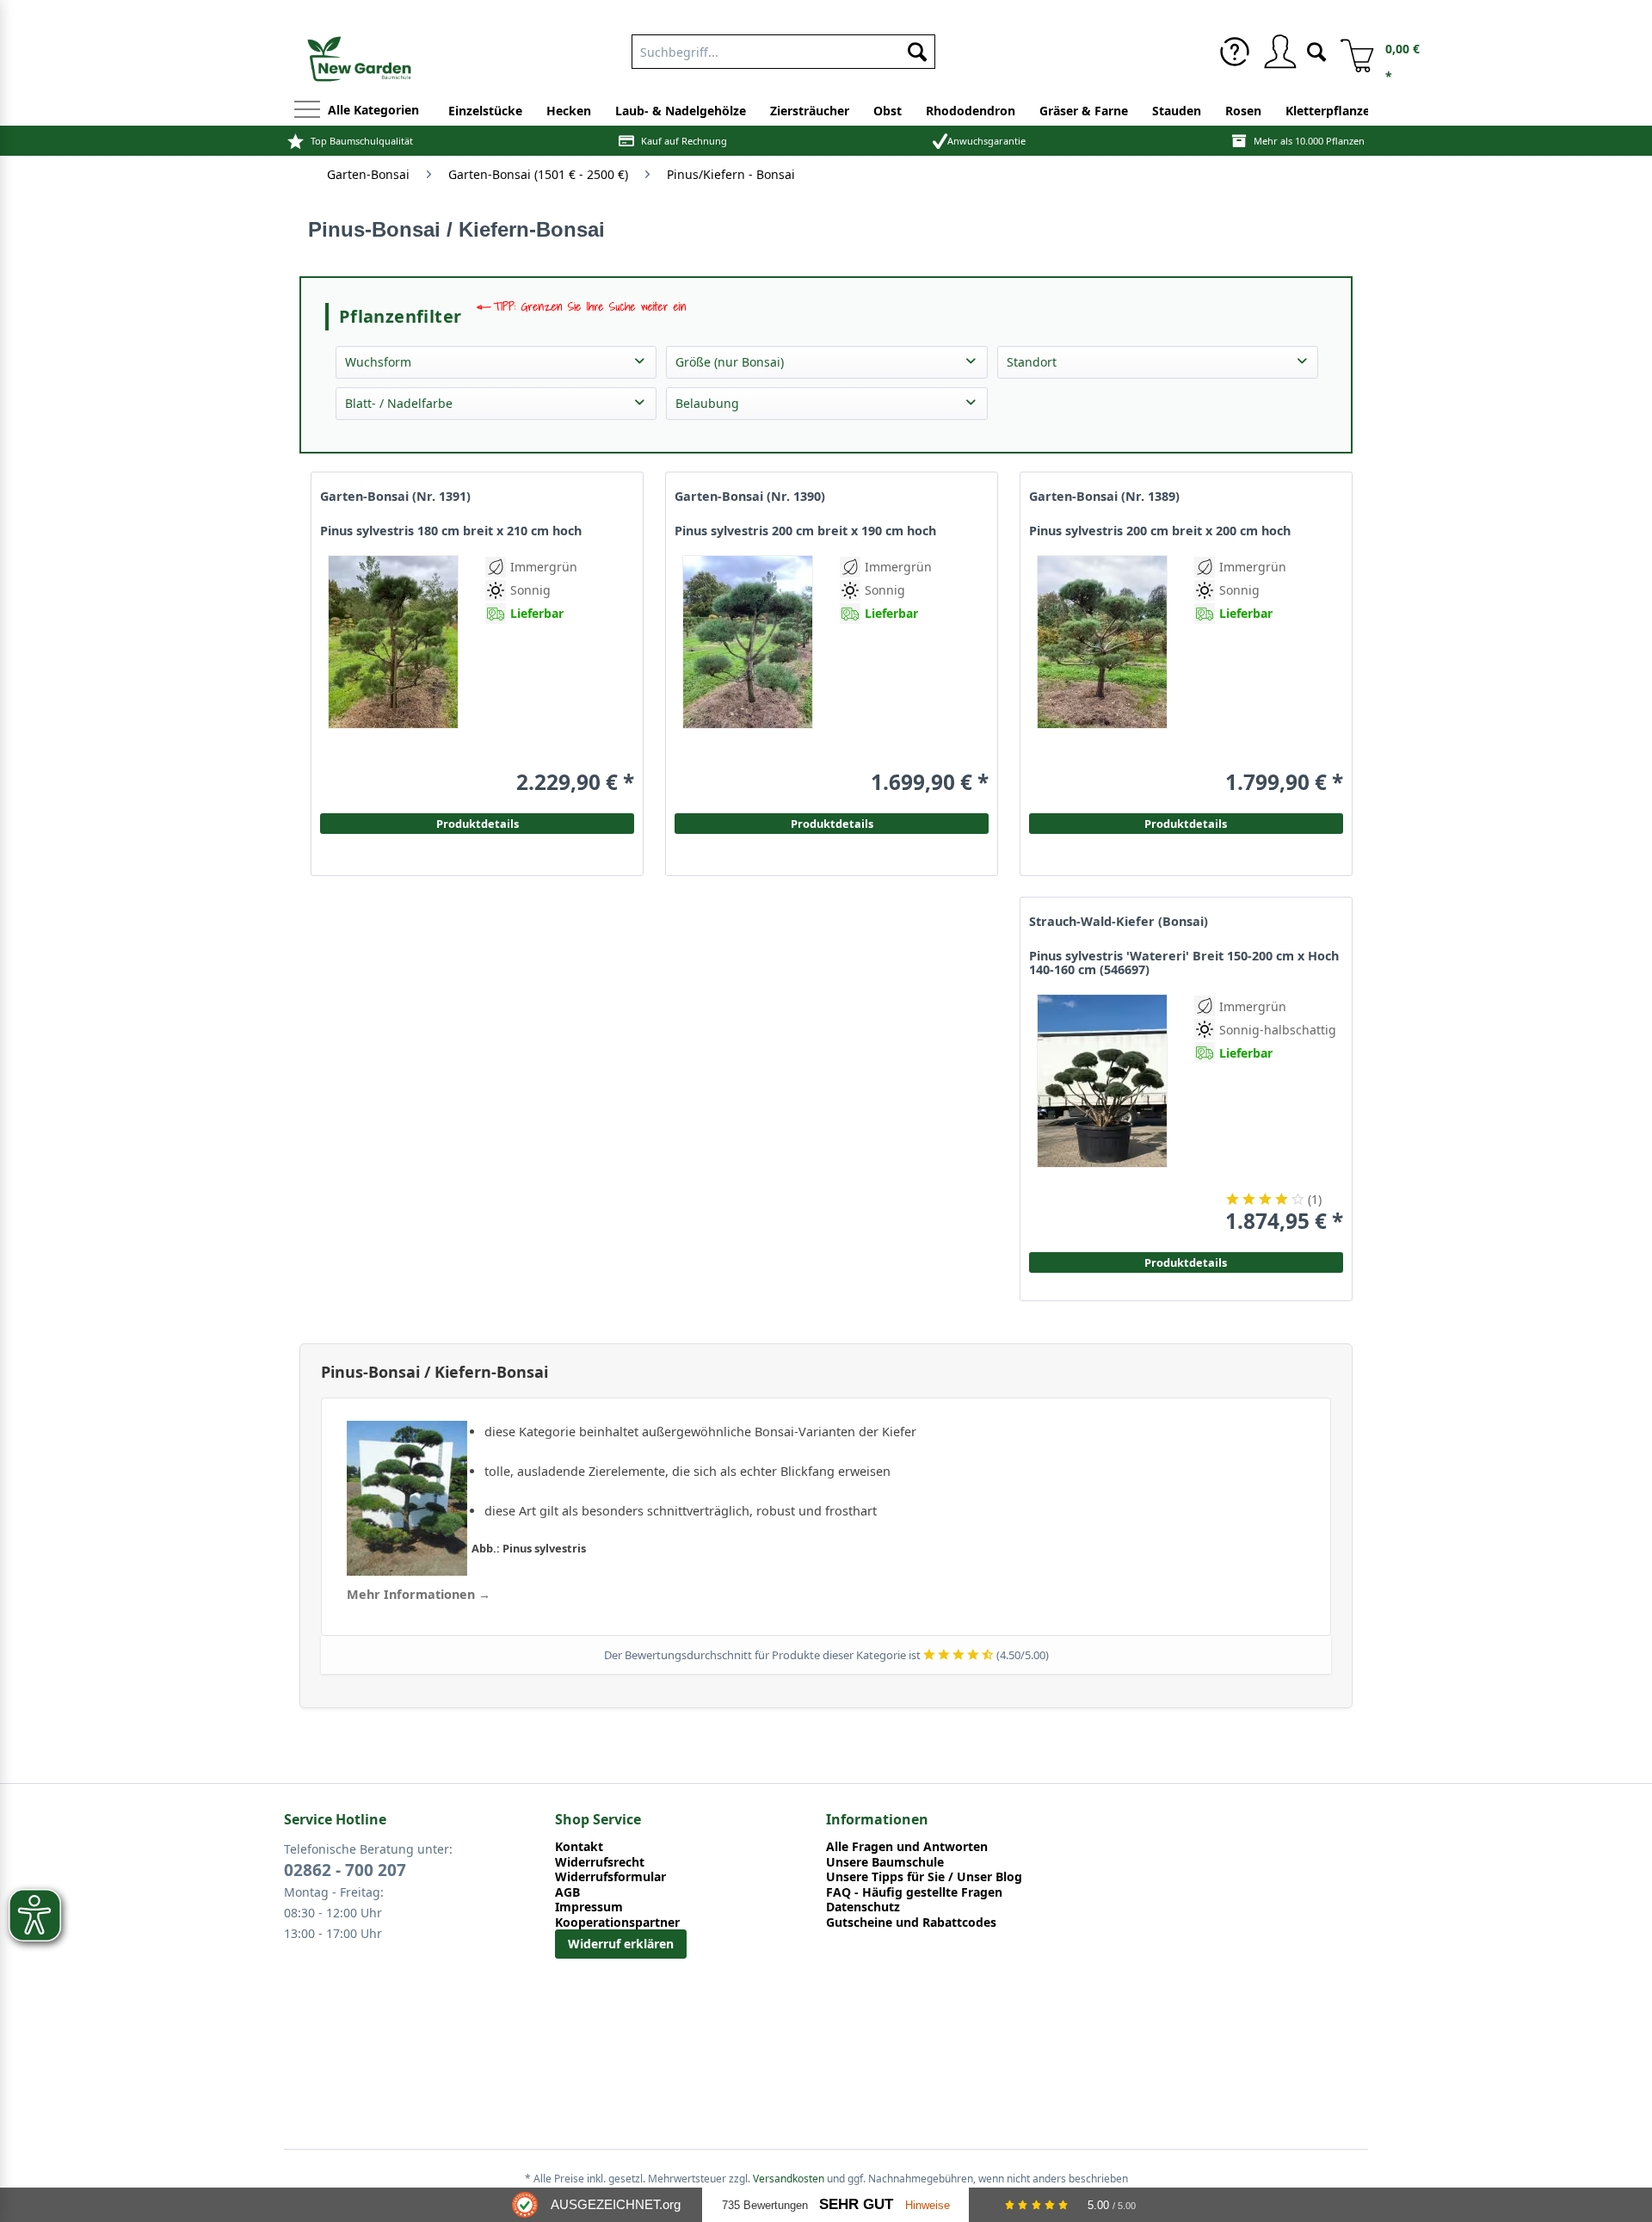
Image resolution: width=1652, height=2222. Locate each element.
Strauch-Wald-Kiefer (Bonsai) (1119, 922)
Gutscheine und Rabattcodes (911, 1923)
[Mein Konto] (1279, 52)
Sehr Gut (856, 2204)
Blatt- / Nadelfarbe (399, 403)
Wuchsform (378, 362)
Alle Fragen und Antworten (907, 1847)
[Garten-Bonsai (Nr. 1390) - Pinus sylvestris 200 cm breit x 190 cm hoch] (748, 675)
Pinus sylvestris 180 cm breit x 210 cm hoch (451, 531)
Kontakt (579, 1847)
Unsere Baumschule (885, 1862)
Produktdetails (1186, 824)
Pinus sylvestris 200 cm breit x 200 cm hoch (1160, 531)
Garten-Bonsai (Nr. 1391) (395, 497)
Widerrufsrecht (600, 1862)
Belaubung (707, 403)
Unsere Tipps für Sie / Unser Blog (924, 1877)
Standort (1032, 362)
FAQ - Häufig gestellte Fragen (914, 1892)
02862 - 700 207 (345, 1870)
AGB (567, 1892)
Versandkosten (789, 2179)
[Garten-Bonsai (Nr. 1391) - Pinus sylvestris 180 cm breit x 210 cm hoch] (393, 675)
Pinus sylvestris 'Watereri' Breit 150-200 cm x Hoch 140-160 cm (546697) (1184, 963)
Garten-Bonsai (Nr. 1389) (1104, 497)
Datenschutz (863, 1907)
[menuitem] (1235, 52)
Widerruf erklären (621, 1944)
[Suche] (1316, 50)
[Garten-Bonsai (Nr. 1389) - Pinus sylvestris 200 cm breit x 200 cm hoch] (1102, 675)
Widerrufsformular (610, 1877)
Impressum (589, 1907)
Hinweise (928, 2205)
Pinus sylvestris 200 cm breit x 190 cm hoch (805, 531)
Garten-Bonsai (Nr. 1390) (750, 497)
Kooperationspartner (617, 1923)
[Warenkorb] (1351, 52)
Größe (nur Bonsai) (730, 362)
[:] (1241, 722)
